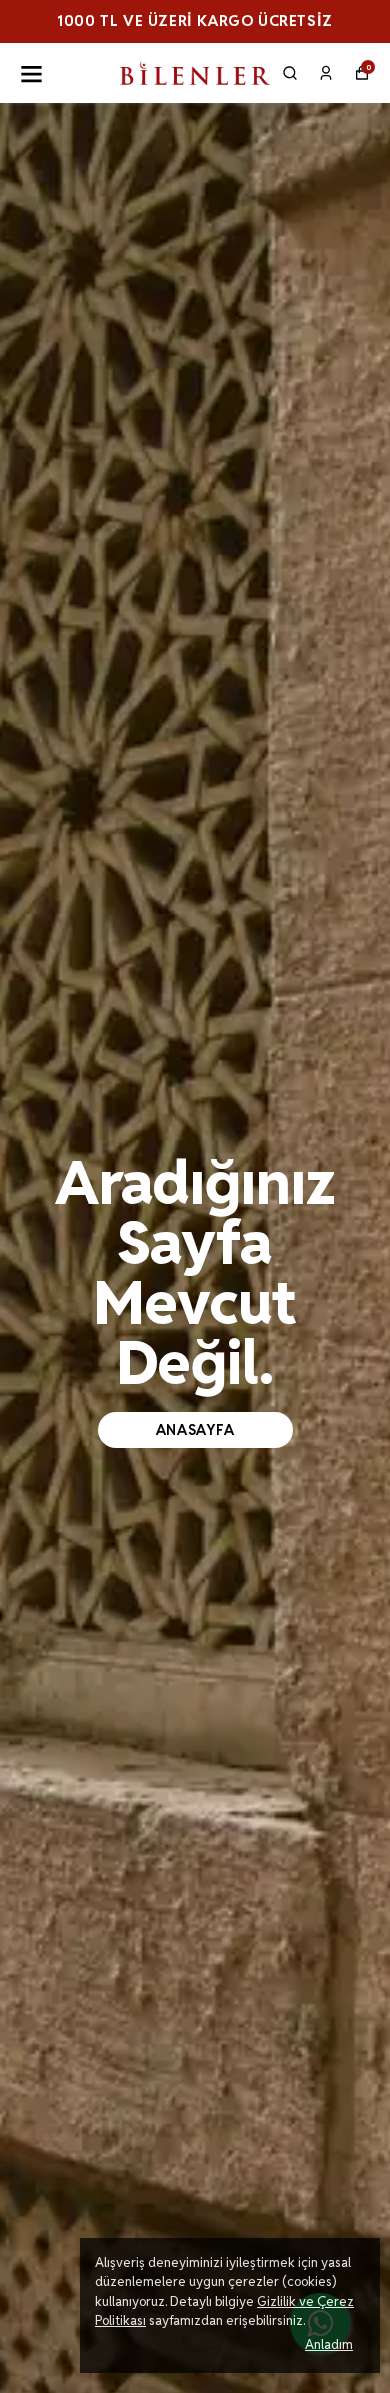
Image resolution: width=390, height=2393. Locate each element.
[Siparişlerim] (326, 73)
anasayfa (195, 1430)
